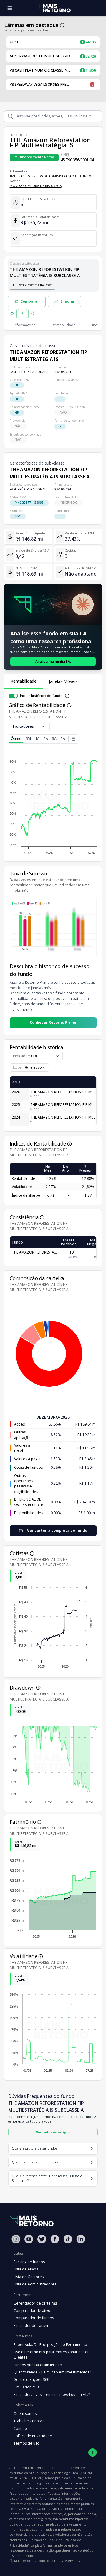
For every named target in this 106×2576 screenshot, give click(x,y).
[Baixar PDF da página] (23, 314)
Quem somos (25, 2414)
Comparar (30, 301)
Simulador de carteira (32, 2326)
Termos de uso (26, 2443)
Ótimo (16, 739)
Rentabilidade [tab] (24, 681)
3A (54, 739)
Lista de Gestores (29, 2277)
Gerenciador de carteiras (35, 2303)
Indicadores (23, 726)
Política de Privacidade (33, 2436)
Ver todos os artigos (53, 2132)
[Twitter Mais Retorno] (42, 2239)
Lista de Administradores (35, 2284)
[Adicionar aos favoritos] (12, 314)
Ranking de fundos (29, 2262)
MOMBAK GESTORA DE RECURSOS (36, 186)
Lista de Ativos (26, 2269)
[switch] (13, 696)
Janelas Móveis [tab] (63, 681)
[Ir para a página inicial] (53, 8)
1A (37, 739)
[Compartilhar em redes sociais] (33, 314)
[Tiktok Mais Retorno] (68, 2239)
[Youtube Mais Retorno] (29, 2239)
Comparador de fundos (34, 2318)
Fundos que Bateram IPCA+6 (38, 2365)
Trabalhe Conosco (29, 2421)
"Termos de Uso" (41, 2540)
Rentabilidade (64, 325)
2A (46, 739)
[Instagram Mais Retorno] (16, 2239)
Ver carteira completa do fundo (57, 1530)
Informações (25, 325)
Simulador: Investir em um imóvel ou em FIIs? (52, 2394)
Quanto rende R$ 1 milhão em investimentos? (52, 2372)
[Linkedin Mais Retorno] (81, 2239)
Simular (68, 301)
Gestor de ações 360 (31, 2380)
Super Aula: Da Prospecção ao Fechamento (50, 2345)
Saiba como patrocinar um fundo (28, 30)
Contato (20, 2429)
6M (28, 739)
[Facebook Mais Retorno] (55, 2239)
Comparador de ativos (33, 2311)
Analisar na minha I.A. (53, 661)
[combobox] (29, 1067)
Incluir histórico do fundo (41, 696)
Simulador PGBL (27, 2387)
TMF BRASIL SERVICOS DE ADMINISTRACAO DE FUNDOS (51, 176)
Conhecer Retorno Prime (53, 1022)
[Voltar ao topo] (93, 2453)
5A (63, 739)
